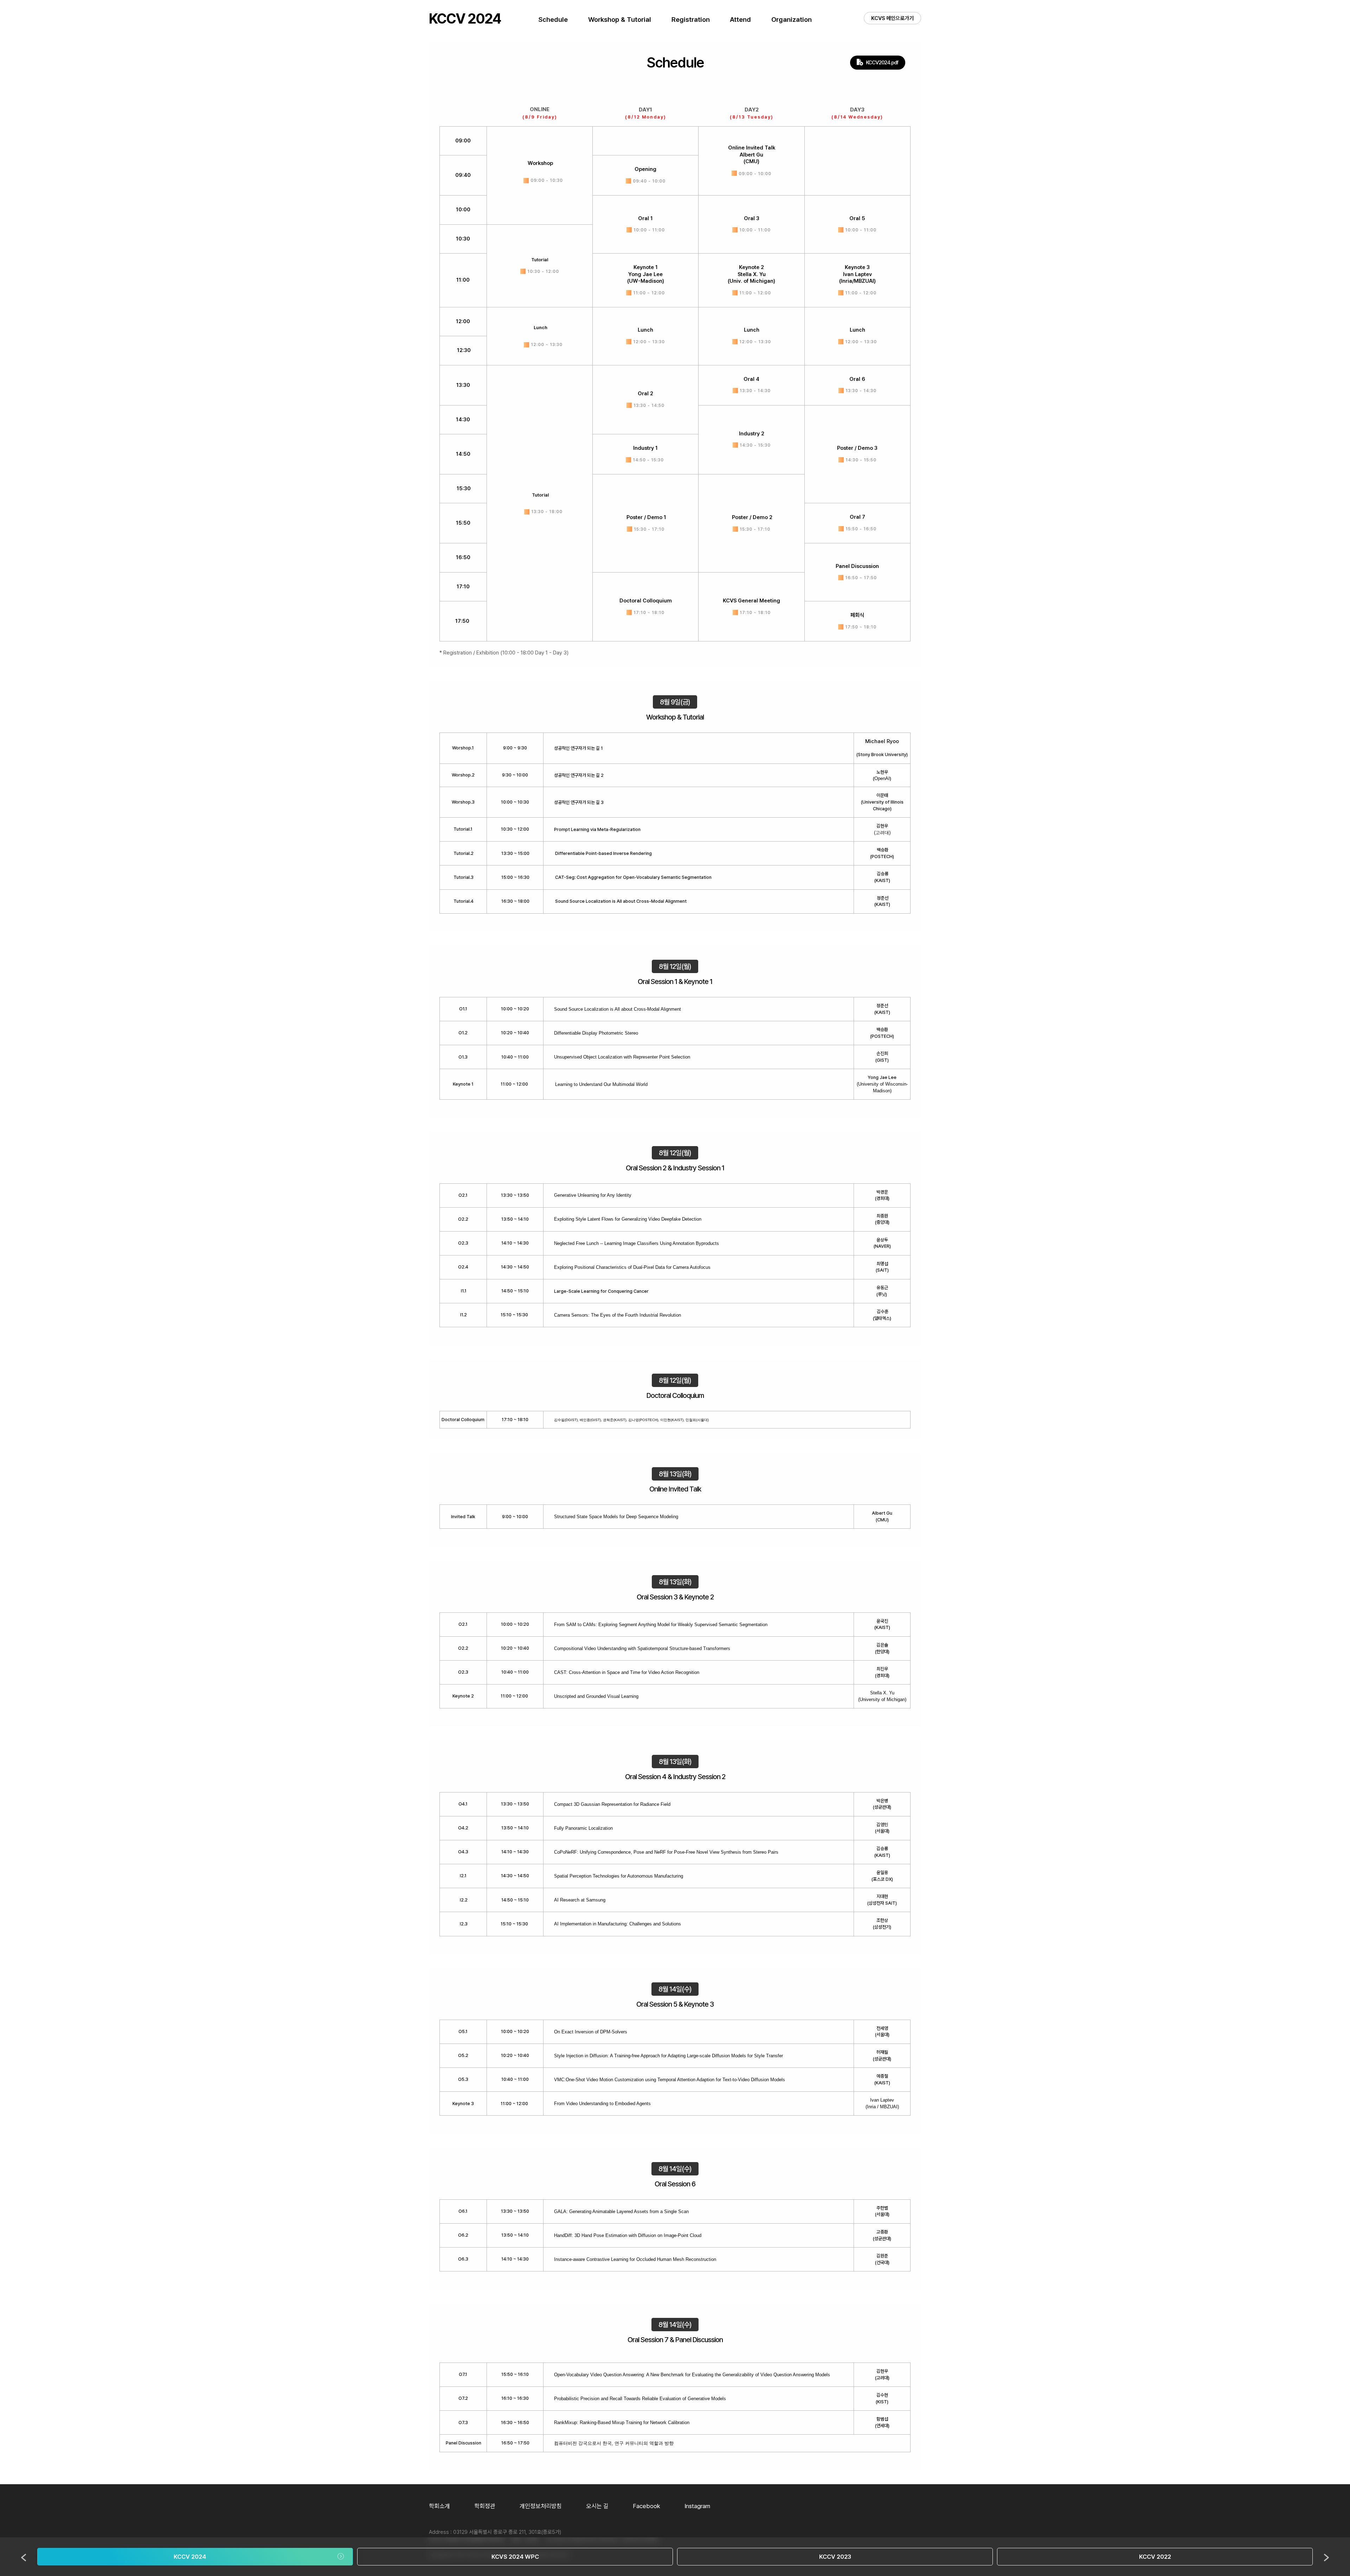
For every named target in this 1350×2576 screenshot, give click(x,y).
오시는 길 (597, 2506)
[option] (195, 2557)
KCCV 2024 (465, 19)
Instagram (697, 2506)
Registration (691, 20)
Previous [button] (24, 2558)
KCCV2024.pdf (882, 63)
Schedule (553, 20)
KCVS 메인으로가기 (892, 18)
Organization (792, 20)
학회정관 (485, 2506)
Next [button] (1326, 2558)
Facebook (647, 2506)
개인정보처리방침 (541, 2506)
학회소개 (439, 2506)
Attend (740, 20)
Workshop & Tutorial (620, 20)
